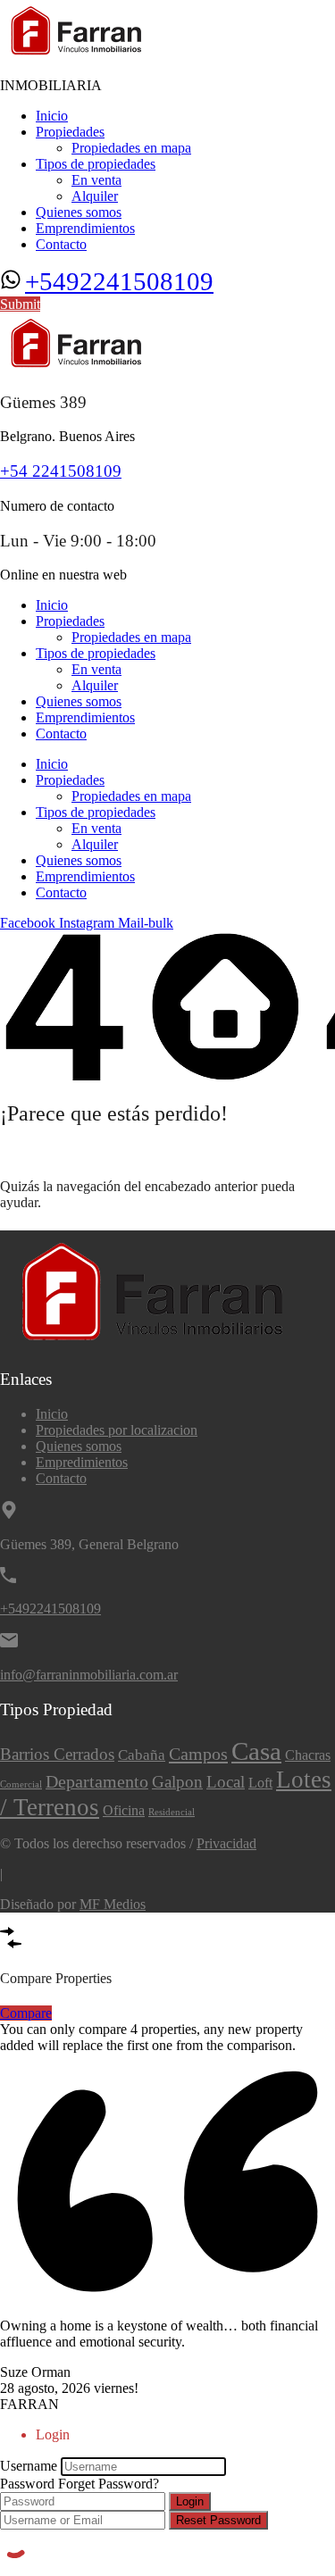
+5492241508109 (119, 281)
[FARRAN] (78, 55)
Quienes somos (79, 212)
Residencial (172, 1812)
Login (190, 2501)
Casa (256, 1751)
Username (29, 2466)
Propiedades (70, 132)
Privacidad (226, 1843)
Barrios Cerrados (57, 1754)
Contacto (61, 244)
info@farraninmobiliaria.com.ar (89, 1675)
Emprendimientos (85, 228)
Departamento (97, 1781)
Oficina (124, 1810)
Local (226, 1782)
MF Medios (113, 1904)
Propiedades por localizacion (117, 1430)
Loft (260, 1783)
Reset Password (218, 2520)
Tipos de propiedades (96, 164)
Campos (198, 1754)
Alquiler (95, 196)
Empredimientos (82, 1462)
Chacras (308, 1755)
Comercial (21, 1784)
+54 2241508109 (61, 471)
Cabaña (142, 1755)
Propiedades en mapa (131, 148)
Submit (20, 304)
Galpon (177, 1782)
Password (27, 2484)
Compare (26, 2013)
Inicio (52, 116)
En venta (96, 180)
